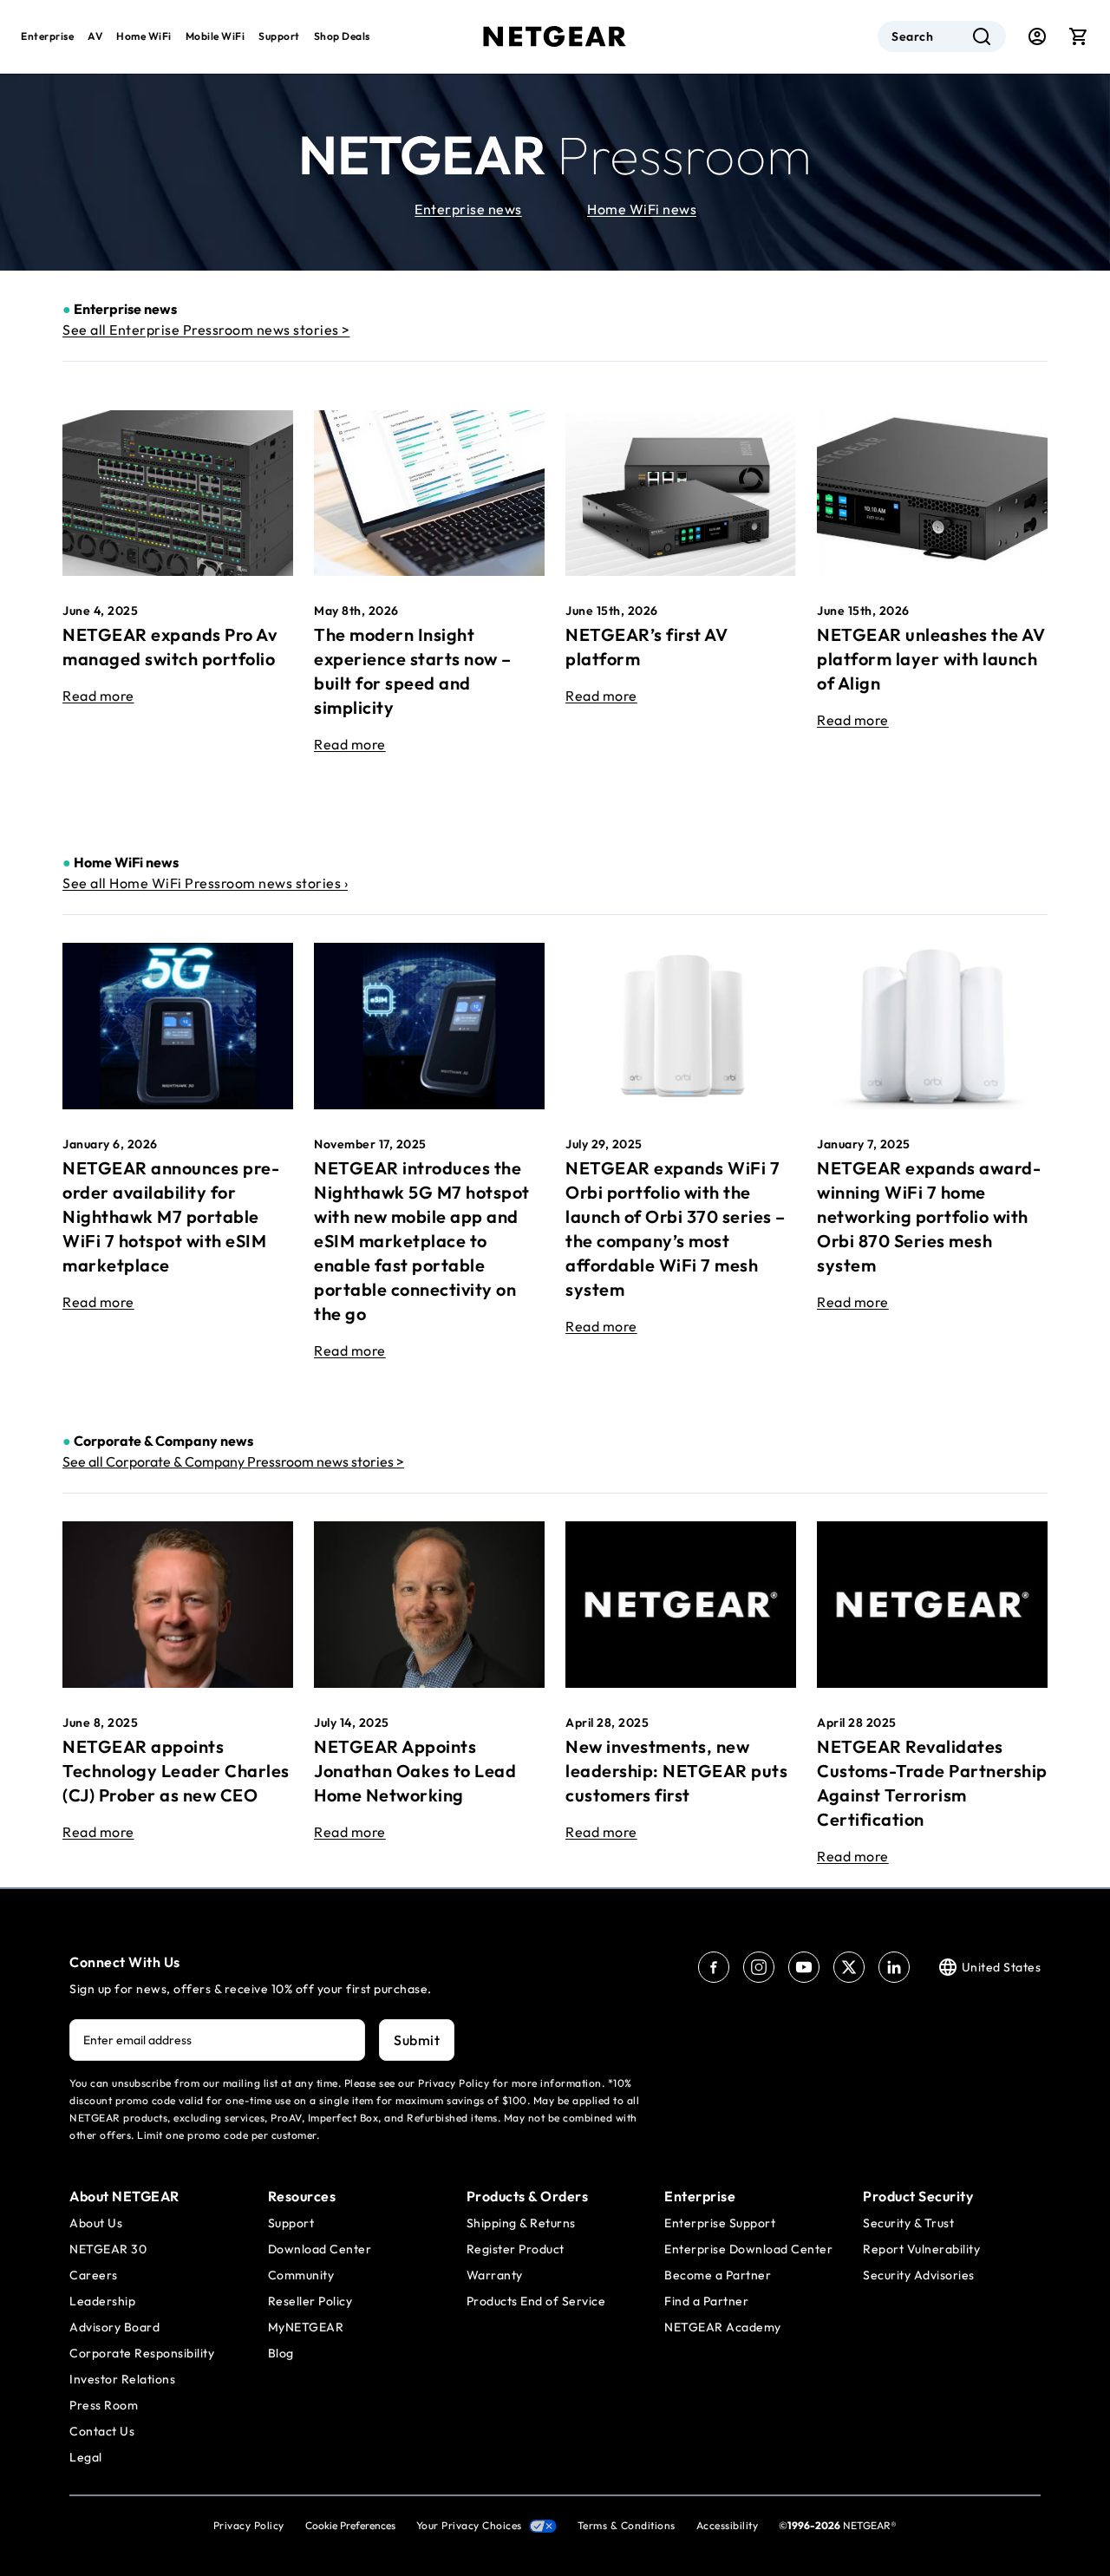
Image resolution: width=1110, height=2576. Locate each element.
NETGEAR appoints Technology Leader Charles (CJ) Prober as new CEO (176, 1771)
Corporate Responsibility (142, 2353)
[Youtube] (804, 1967)
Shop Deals (342, 36)
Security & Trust (908, 2223)
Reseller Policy (310, 2301)
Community (301, 2275)
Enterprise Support (720, 2223)
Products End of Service (536, 2301)
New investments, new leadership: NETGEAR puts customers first (676, 1771)
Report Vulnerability (921, 2249)
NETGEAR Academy (723, 2327)
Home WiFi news (642, 209)
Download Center (320, 2249)
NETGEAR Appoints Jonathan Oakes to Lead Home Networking (415, 1771)
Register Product (516, 2249)
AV (95, 36)
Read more (98, 696)
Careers (94, 2275)
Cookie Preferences (350, 2525)
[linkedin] (894, 1967)
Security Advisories (919, 2275)
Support (279, 36)
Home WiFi (144, 36)
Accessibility (728, 2525)
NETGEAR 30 (108, 2249)
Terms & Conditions (627, 2525)
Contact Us (102, 2431)
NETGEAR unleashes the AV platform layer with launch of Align (931, 659)
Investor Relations (122, 2379)
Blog (281, 2353)
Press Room (104, 2405)
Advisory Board (114, 2327)
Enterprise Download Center (748, 2249)
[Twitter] (849, 1967)
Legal (86, 2457)
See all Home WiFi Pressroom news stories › (205, 883)
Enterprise (47, 36)
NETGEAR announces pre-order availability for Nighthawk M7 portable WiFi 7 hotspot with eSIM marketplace (171, 1216)
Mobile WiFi (215, 36)
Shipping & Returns (521, 2223)
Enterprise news (468, 209)
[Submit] (982, 36)
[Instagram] (759, 1967)
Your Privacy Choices (469, 2525)
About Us (96, 2223)
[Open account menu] (1037, 36)
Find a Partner (706, 2301)
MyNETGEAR (306, 2327)
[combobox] (942, 36)
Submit (417, 2040)
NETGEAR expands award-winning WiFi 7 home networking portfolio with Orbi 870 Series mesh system (929, 1216)
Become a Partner (718, 2275)
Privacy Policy (249, 2525)
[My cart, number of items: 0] (1079, 36)
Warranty (495, 2275)
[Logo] (555, 36)
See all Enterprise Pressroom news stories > (206, 330)
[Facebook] (714, 1967)
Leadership (102, 2301)
